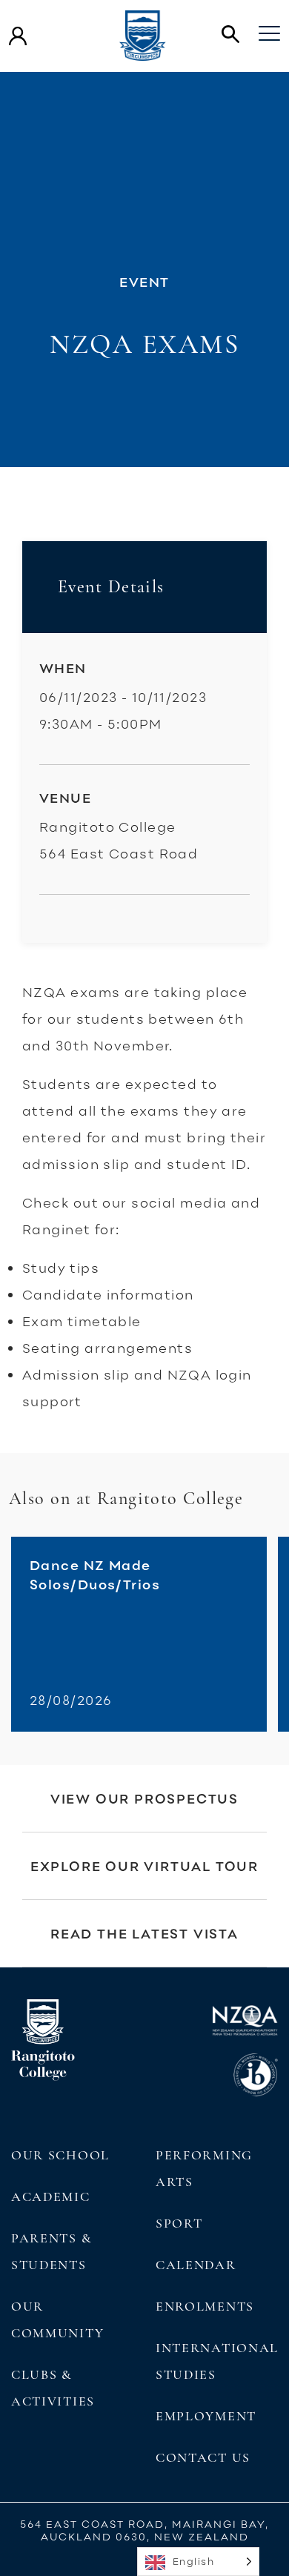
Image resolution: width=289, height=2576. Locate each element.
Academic (51, 2196)
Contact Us (203, 2457)
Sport (179, 2223)
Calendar (196, 2265)
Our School (60, 2155)
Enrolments (205, 2306)
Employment (206, 2416)
